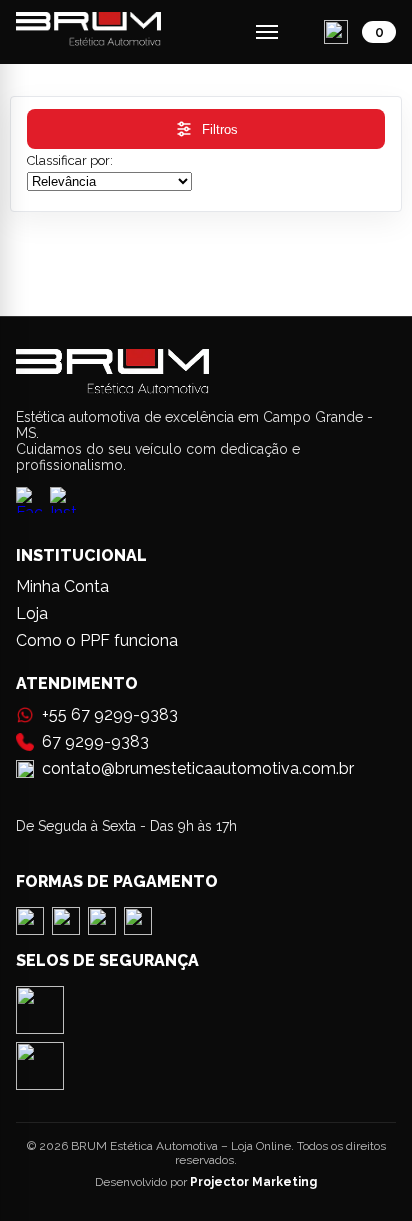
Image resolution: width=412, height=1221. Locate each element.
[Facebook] (29, 504)
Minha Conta (62, 586)
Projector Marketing (253, 1182)
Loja (32, 613)
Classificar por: (70, 160)
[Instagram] (63, 504)
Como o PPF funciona (97, 640)
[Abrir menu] (267, 32)
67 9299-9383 (95, 741)
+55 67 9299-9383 (110, 714)
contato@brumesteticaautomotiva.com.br (198, 768)
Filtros (220, 129)
